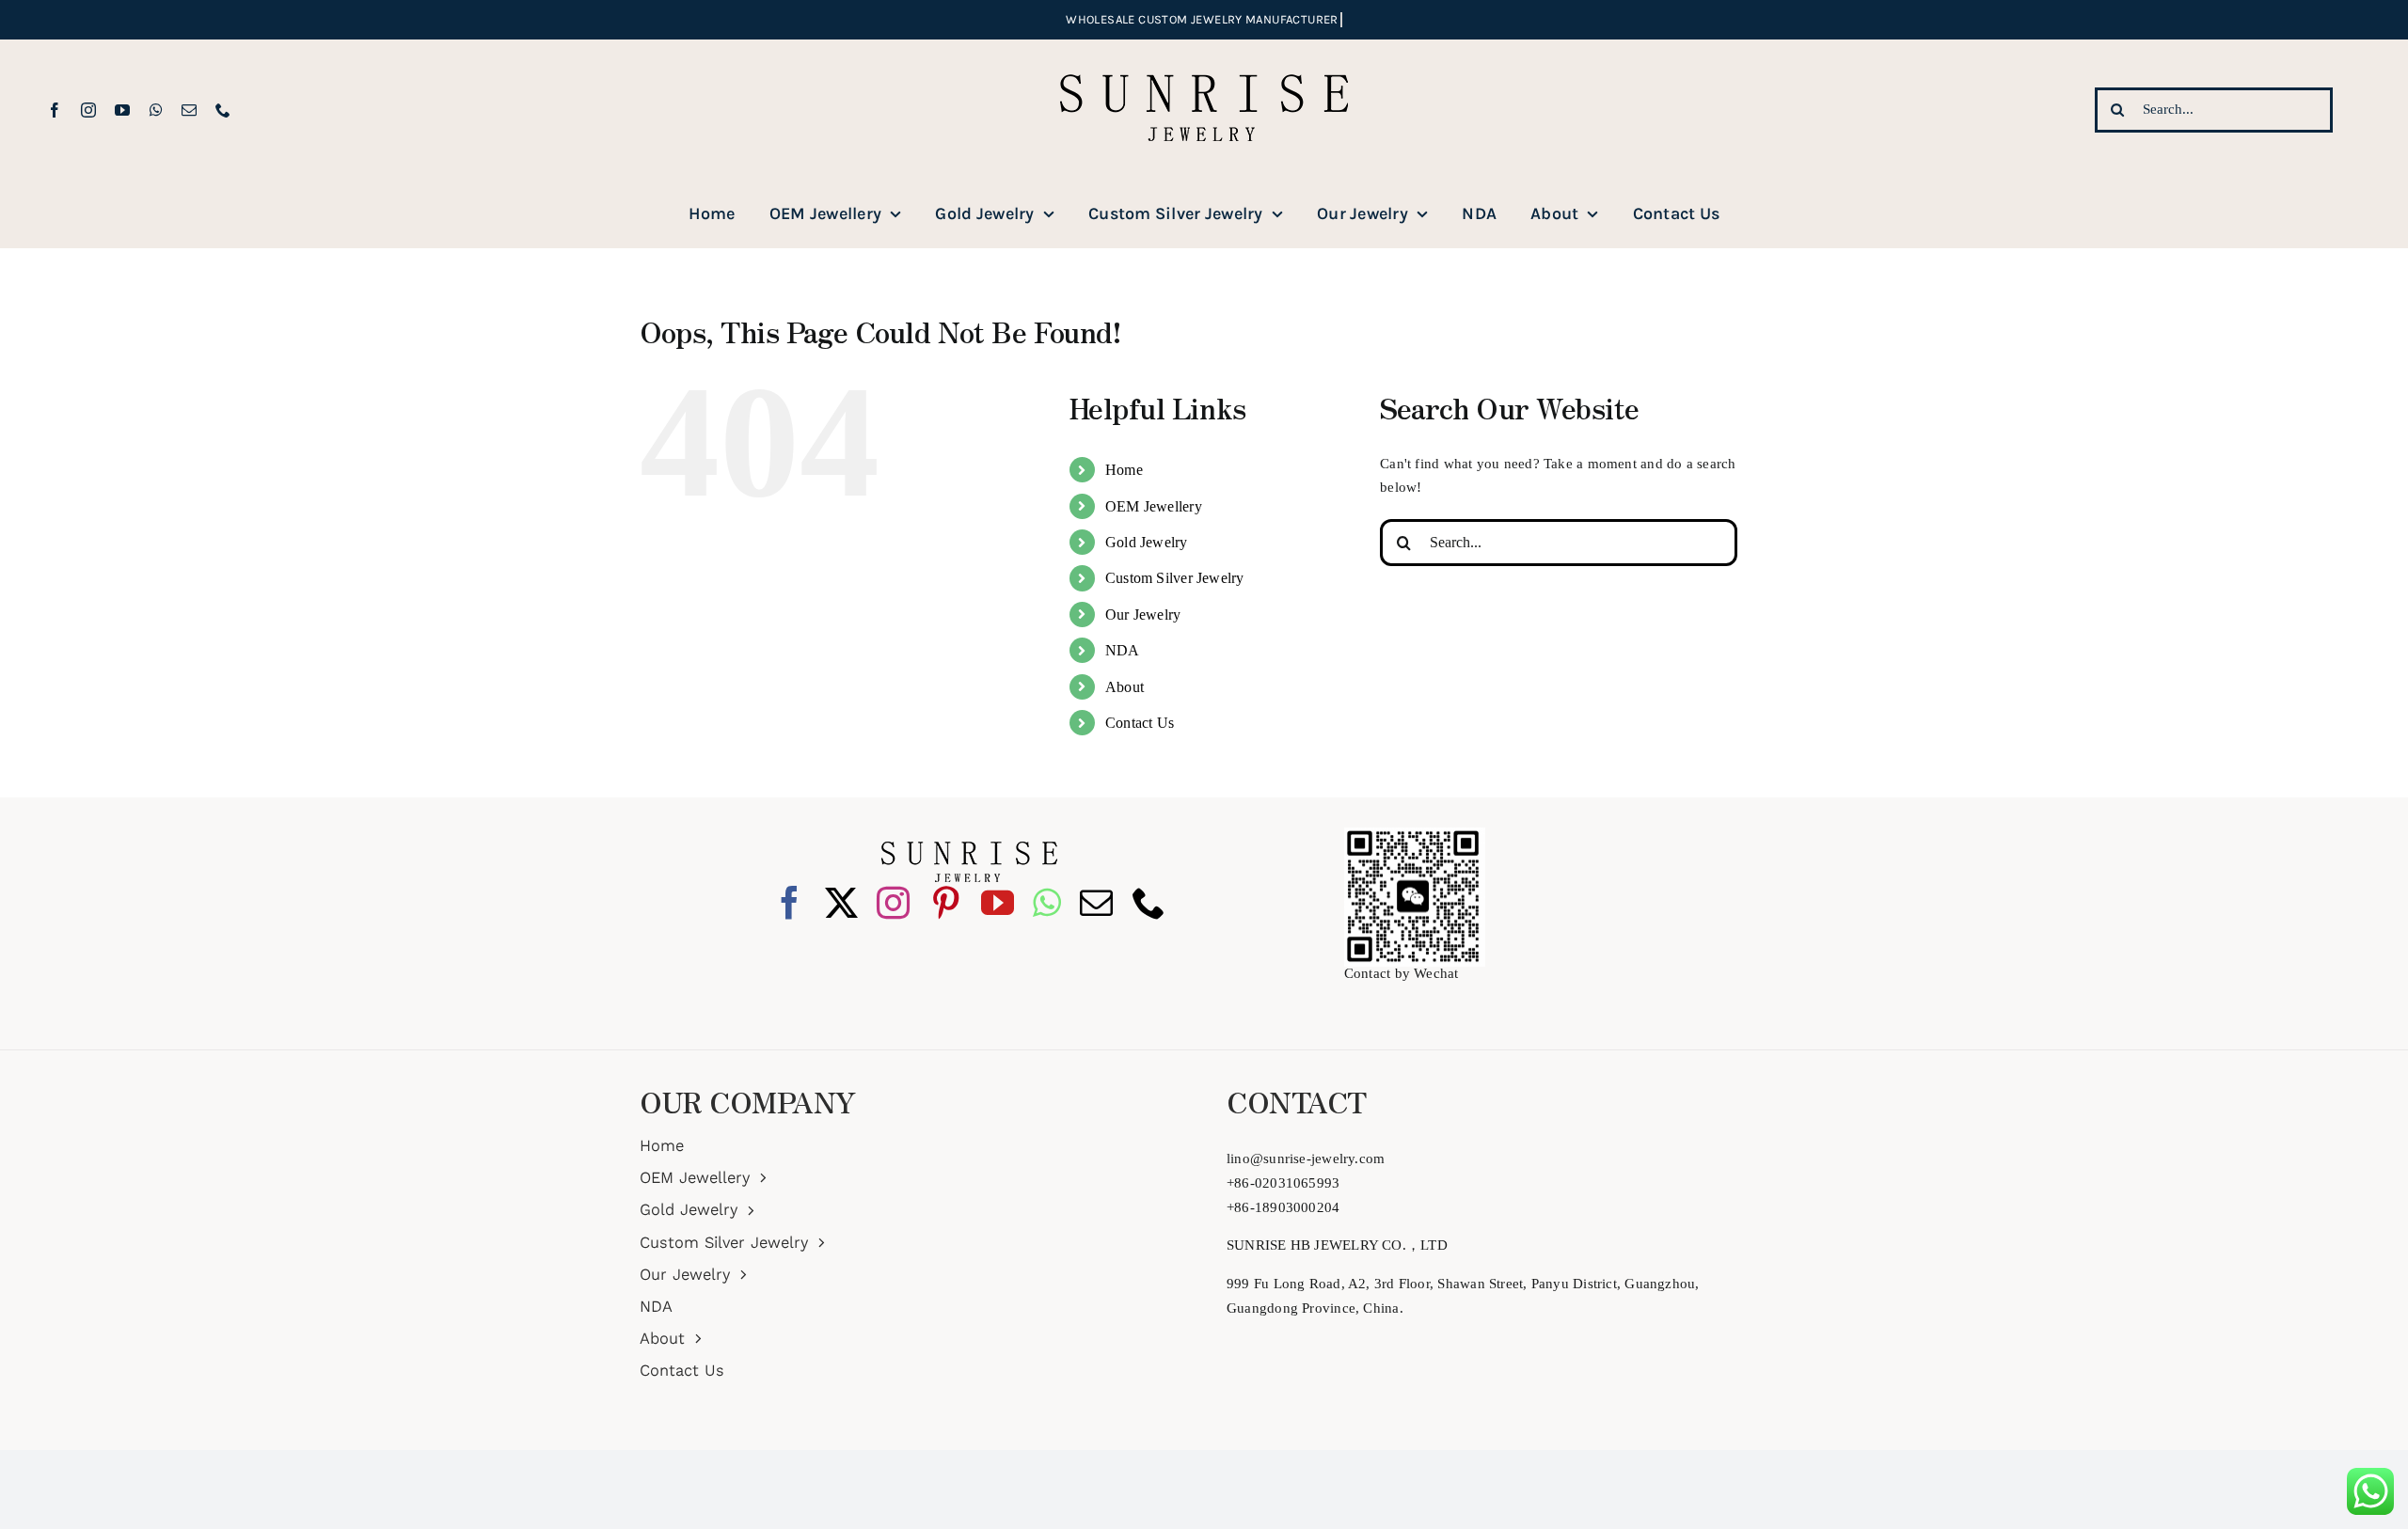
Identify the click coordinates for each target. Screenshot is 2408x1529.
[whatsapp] (156, 110)
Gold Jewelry (1147, 542)
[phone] (223, 110)
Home (1124, 470)
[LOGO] (1204, 46)
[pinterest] (946, 902)
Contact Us (1140, 723)
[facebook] (55, 110)
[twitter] (841, 902)
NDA (1123, 650)
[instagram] (88, 110)
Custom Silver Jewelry (1175, 578)
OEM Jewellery (1154, 506)
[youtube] (122, 110)
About (1125, 687)
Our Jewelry (1143, 615)
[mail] (189, 110)
